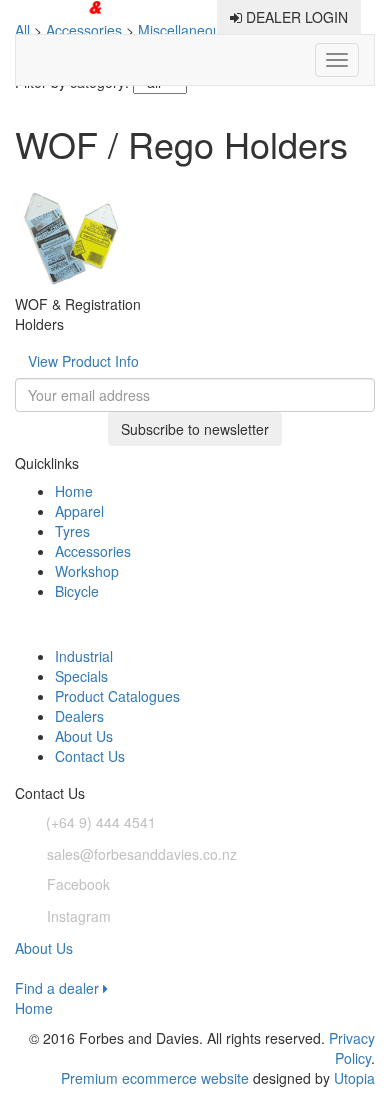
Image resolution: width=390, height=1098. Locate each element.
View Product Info (83, 361)
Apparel (79, 511)
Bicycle (77, 591)
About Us (84, 736)
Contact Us (90, 756)
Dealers (79, 716)
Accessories (93, 551)
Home (74, 491)
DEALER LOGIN (295, 17)
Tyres (72, 531)
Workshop (87, 571)
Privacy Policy (352, 1048)
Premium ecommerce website (155, 1078)
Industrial (84, 656)
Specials (81, 676)
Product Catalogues (117, 696)
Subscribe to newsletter (195, 429)
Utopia (354, 1078)
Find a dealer (59, 988)
